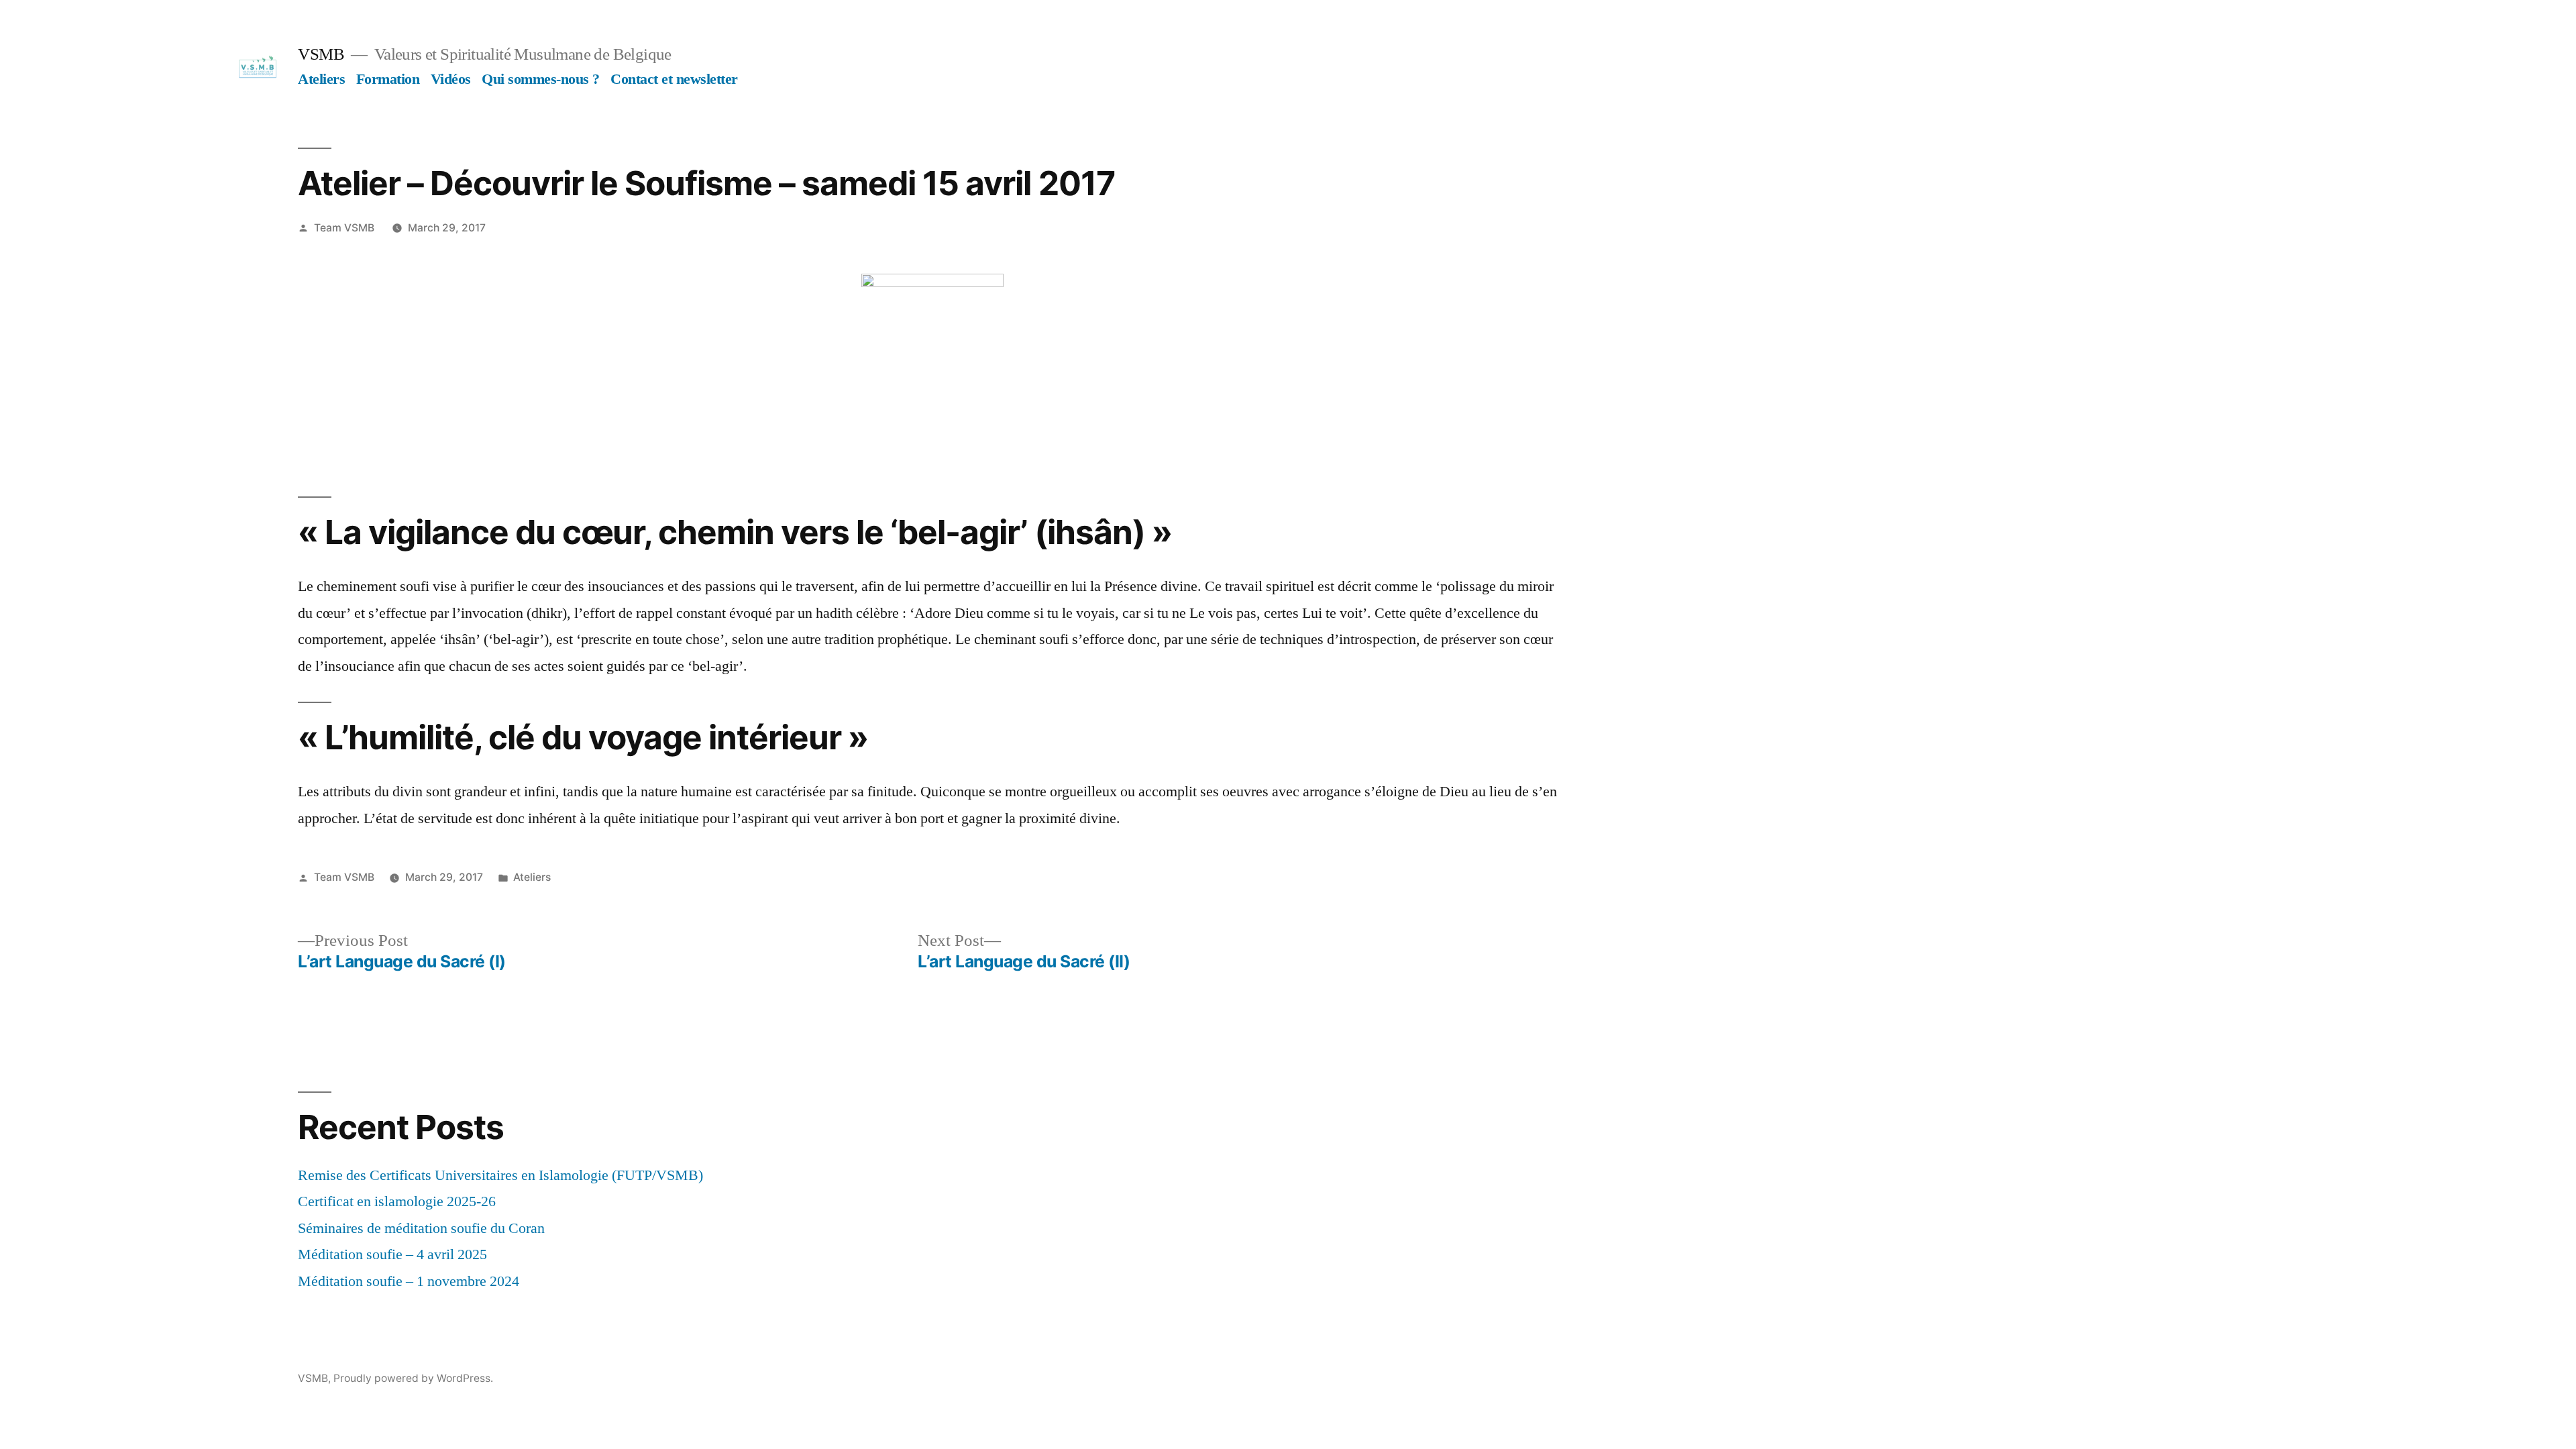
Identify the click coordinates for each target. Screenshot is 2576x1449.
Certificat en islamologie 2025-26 (397, 1201)
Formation (388, 79)
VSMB (321, 54)
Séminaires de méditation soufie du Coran (421, 1228)
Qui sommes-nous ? (541, 79)
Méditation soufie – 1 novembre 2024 (409, 1281)
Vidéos (451, 79)
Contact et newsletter (674, 79)
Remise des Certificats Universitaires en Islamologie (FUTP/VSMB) (500, 1175)
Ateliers (321, 79)
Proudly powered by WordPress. (413, 1378)
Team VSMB (344, 228)
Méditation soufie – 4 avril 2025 (392, 1254)
